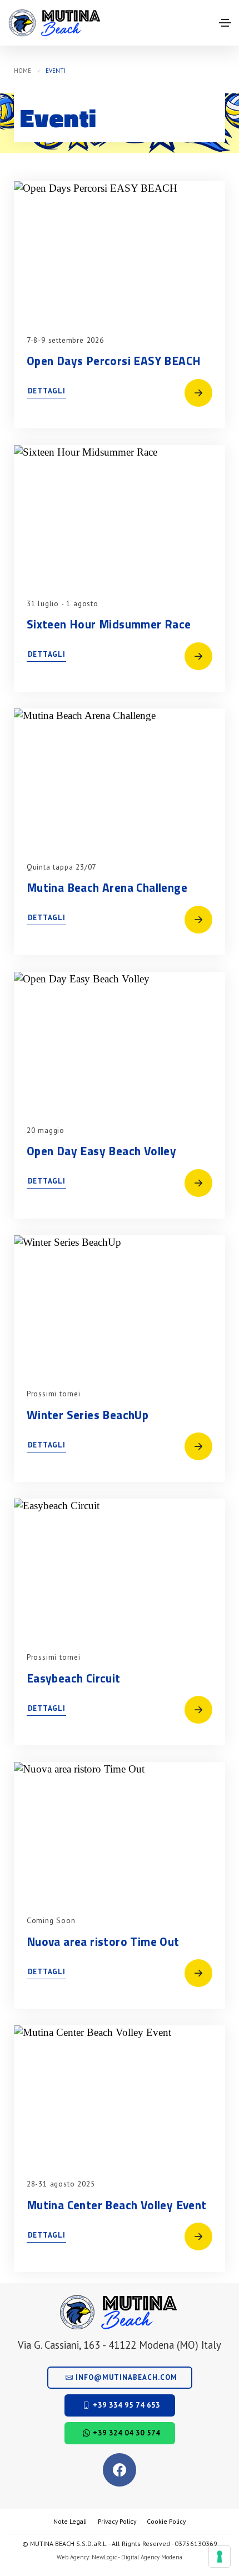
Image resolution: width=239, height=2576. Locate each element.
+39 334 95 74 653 (125, 2405)
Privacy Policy (117, 2521)
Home (23, 71)
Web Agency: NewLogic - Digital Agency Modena (120, 2557)
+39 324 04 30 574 (125, 2433)
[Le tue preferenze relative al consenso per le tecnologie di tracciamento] (220, 2557)
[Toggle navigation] (225, 23)
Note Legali (70, 2521)
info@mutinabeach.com (125, 2377)
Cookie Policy (166, 2521)
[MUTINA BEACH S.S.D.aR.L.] (55, 23)
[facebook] (120, 2470)
